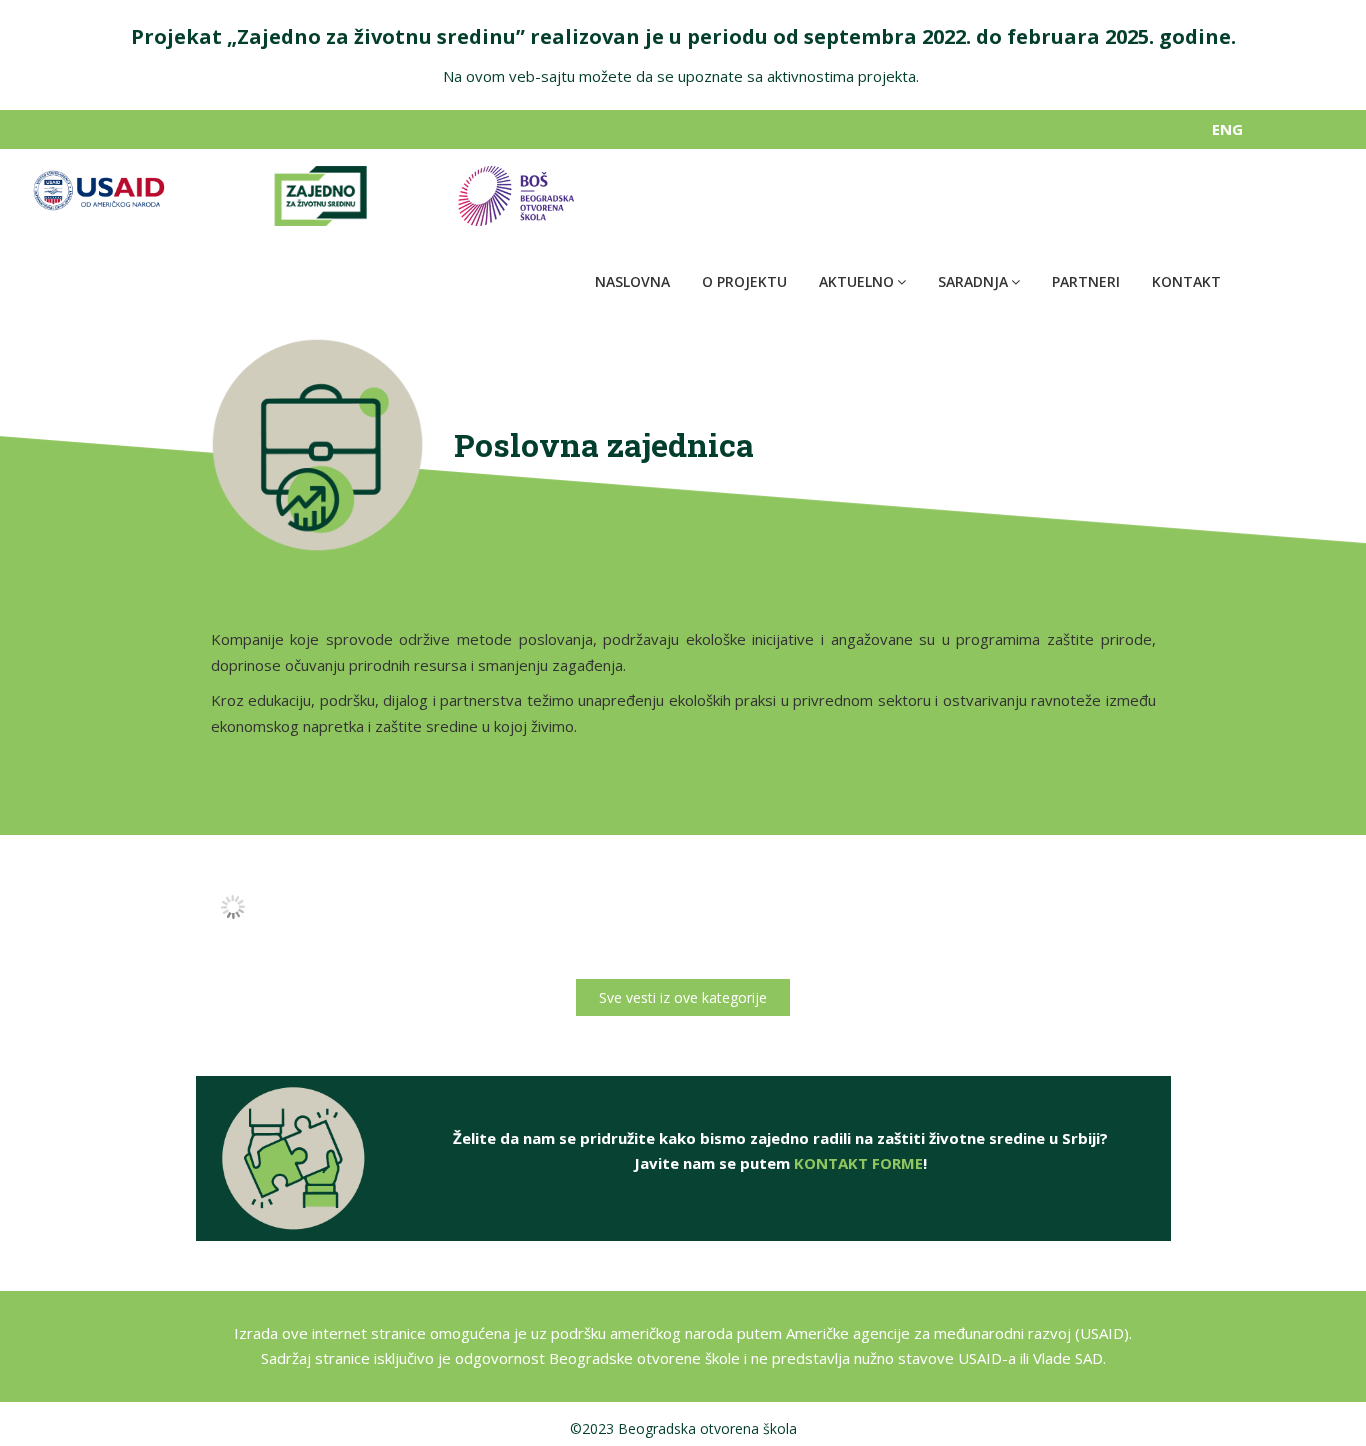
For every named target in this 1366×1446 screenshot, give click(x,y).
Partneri (1086, 281)
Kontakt (1186, 281)
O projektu (744, 281)
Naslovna (632, 281)
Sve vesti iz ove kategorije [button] (683, 997)
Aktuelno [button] (856, 281)
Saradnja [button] (973, 281)
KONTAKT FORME (858, 1163)
